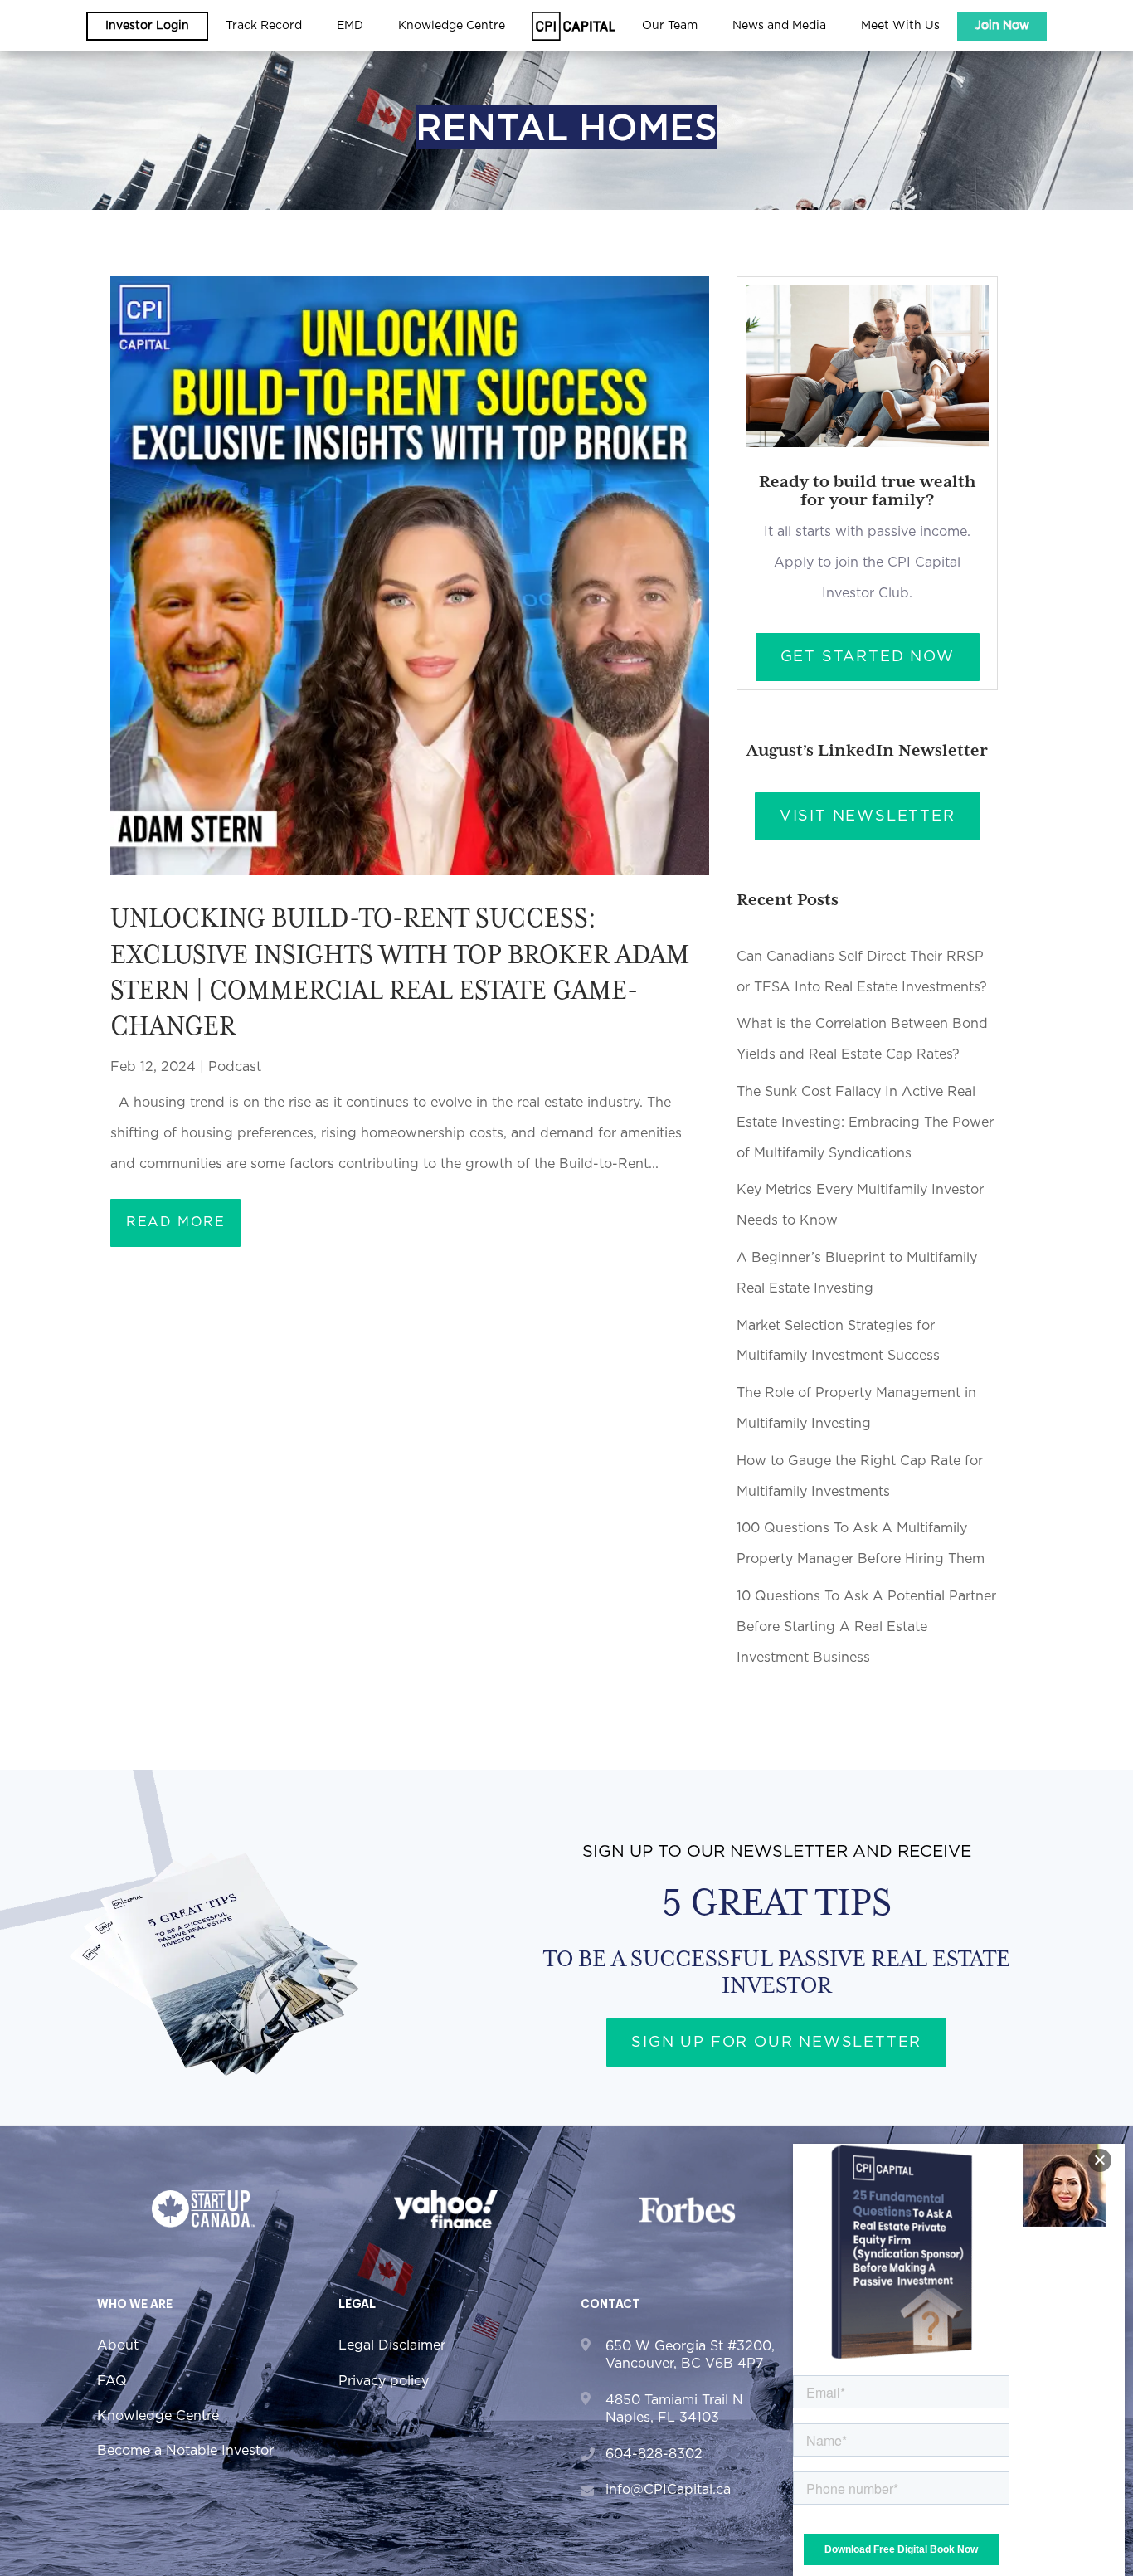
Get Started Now (868, 657)
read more (175, 1222)
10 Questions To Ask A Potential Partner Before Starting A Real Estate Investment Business (866, 1627)
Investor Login (147, 26)
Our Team (670, 26)
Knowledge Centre (158, 2416)
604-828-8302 (654, 2454)
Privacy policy (384, 2381)
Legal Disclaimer (392, 2345)
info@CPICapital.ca (668, 2490)
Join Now (1002, 26)
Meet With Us (900, 26)
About (118, 2345)
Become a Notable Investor (185, 2451)
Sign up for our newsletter (776, 2043)
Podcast (235, 1067)
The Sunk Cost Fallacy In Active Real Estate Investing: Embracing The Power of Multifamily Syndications (865, 1122)
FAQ (112, 2381)
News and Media (779, 26)
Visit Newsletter (868, 816)
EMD (350, 26)
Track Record (264, 26)
